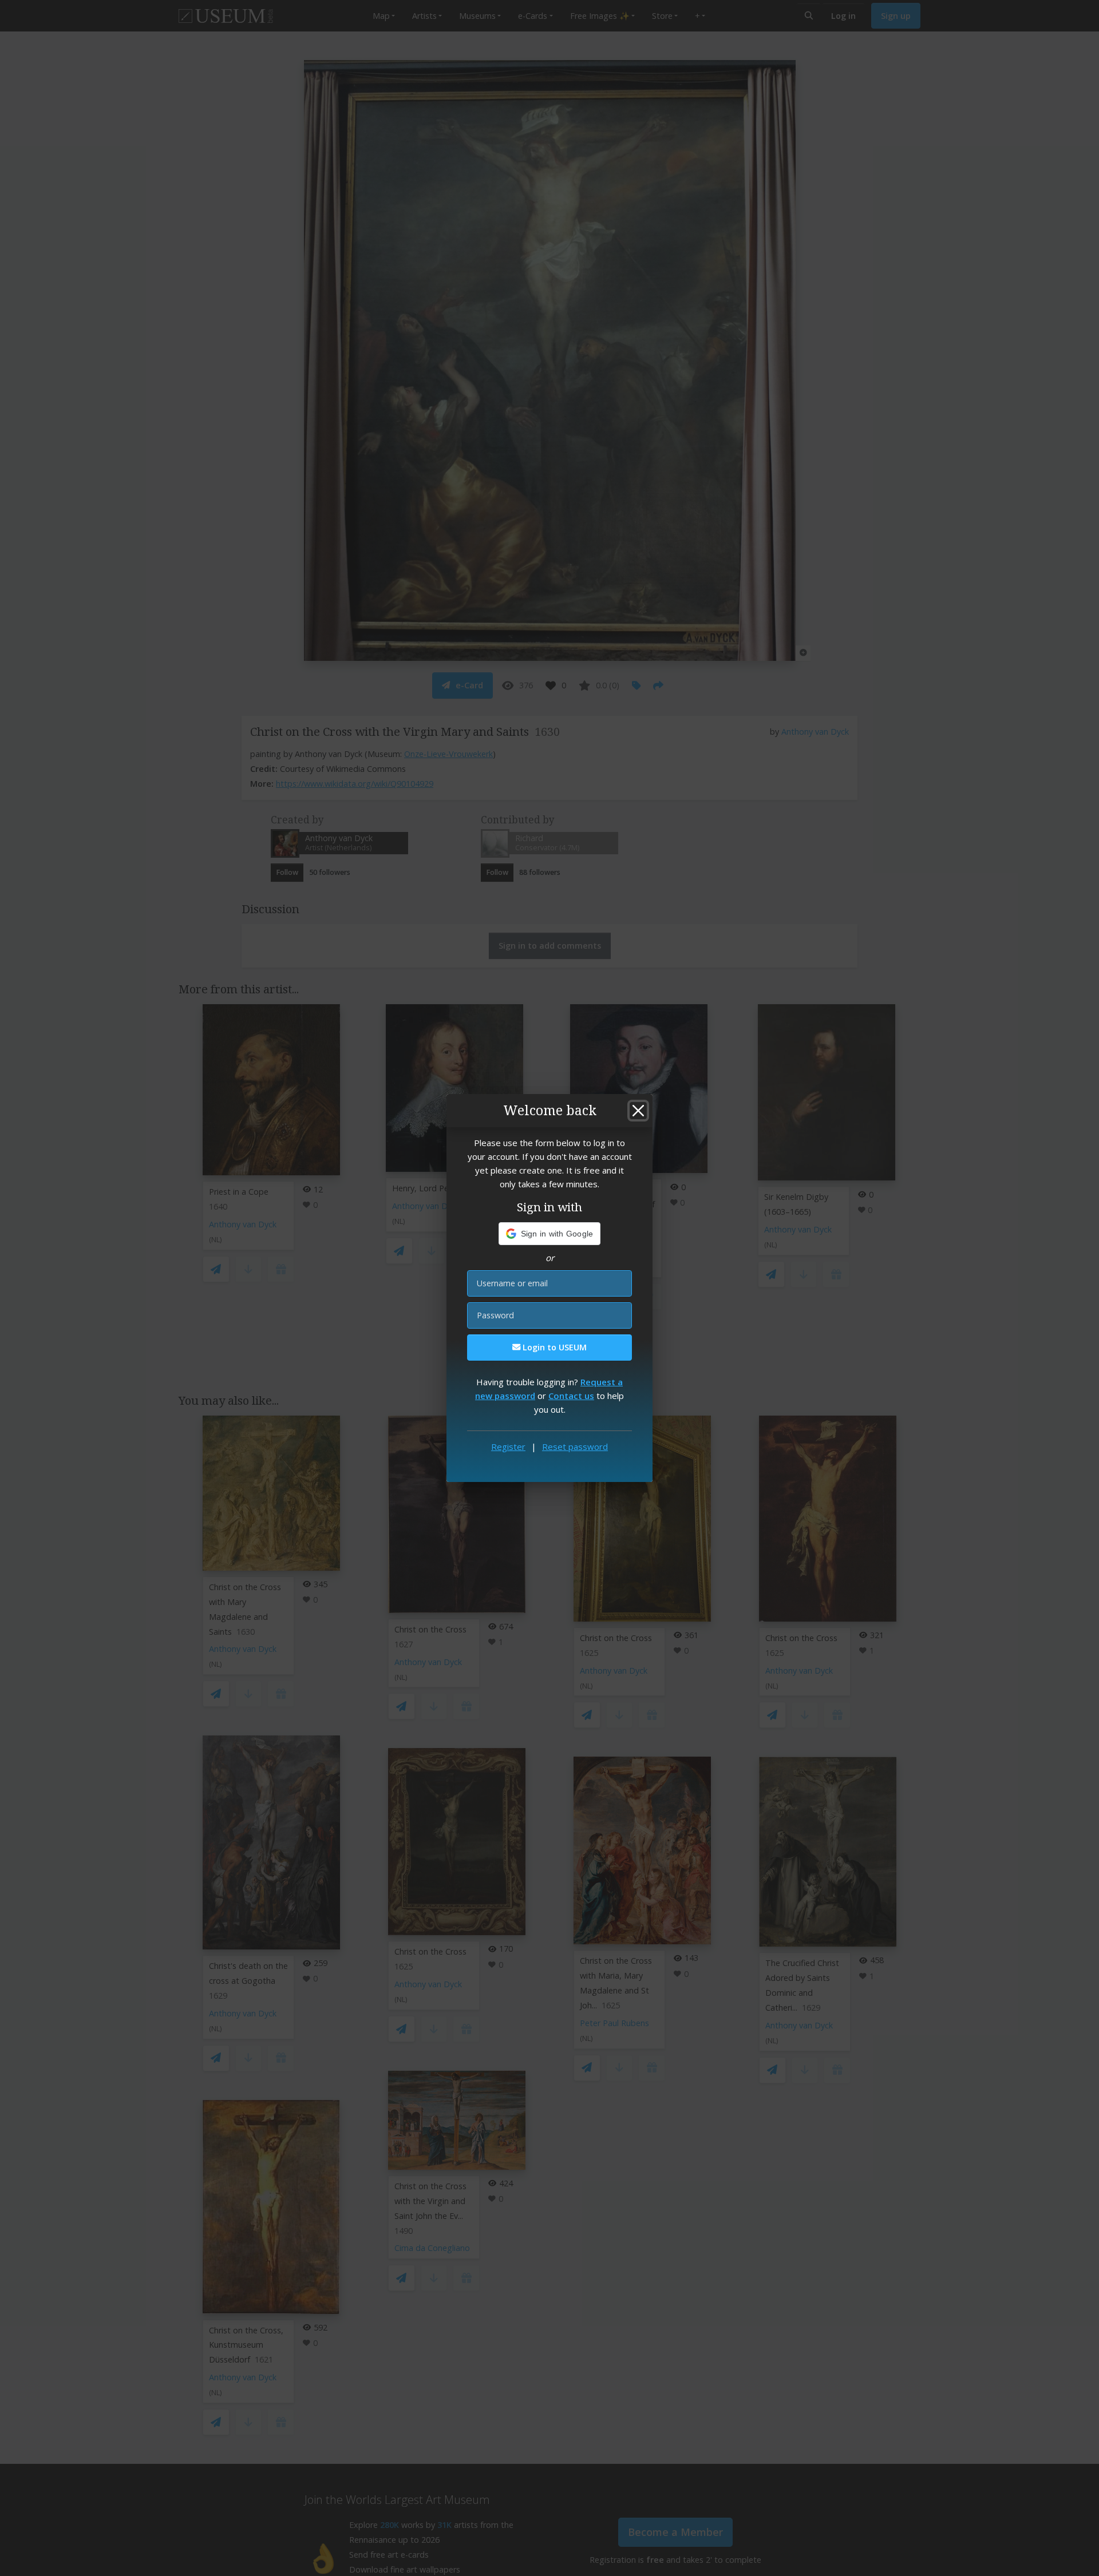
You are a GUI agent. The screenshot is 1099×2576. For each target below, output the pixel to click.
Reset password (575, 1446)
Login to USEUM (554, 1347)
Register (508, 1446)
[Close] (638, 1111)
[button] (550, 1234)
